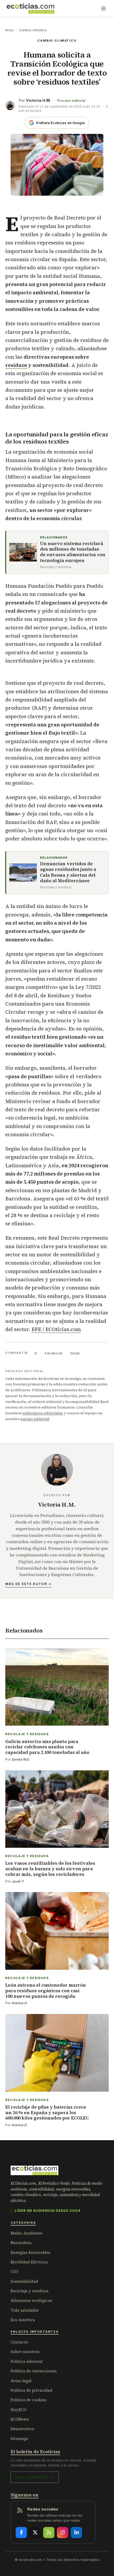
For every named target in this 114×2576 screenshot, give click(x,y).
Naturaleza (21, 2243)
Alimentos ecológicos (31, 2300)
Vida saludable (25, 2310)
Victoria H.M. (38, 100)
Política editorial (27, 2361)
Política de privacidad (31, 2390)
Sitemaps (19, 2439)
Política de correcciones (34, 2371)
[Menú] (103, 8)
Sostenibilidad (24, 2281)
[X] (35, 2533)
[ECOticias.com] (30, 8)
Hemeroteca (22, 2429)
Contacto (19, 2342)
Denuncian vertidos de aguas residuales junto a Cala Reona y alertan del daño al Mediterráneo (68, 872)
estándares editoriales (43, 1413)
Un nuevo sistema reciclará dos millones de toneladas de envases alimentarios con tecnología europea (73, 552)
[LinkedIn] (76, 2533)
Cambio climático (33, 30)
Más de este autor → (28, 1584)
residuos (16, 365)
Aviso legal (21, 2381)
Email (75, 1353)
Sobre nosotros (25, 2352)
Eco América (23, 2320)
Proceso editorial (71, 101)
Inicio (10, 30)
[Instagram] (63, 2533)
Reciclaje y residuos (30, 2291)
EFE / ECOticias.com (56, 1329)
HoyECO (19, 2410)
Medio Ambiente (27, 2233)
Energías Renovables (30, 2252)
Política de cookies (28, 2400)
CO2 (14, 2272)
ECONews (20, 2419)
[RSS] (49, 2533)
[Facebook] (21, 2533)
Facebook (54, 1353)
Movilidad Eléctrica (29, 2262)
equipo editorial (35, 1419)
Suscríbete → (35, 2477)
